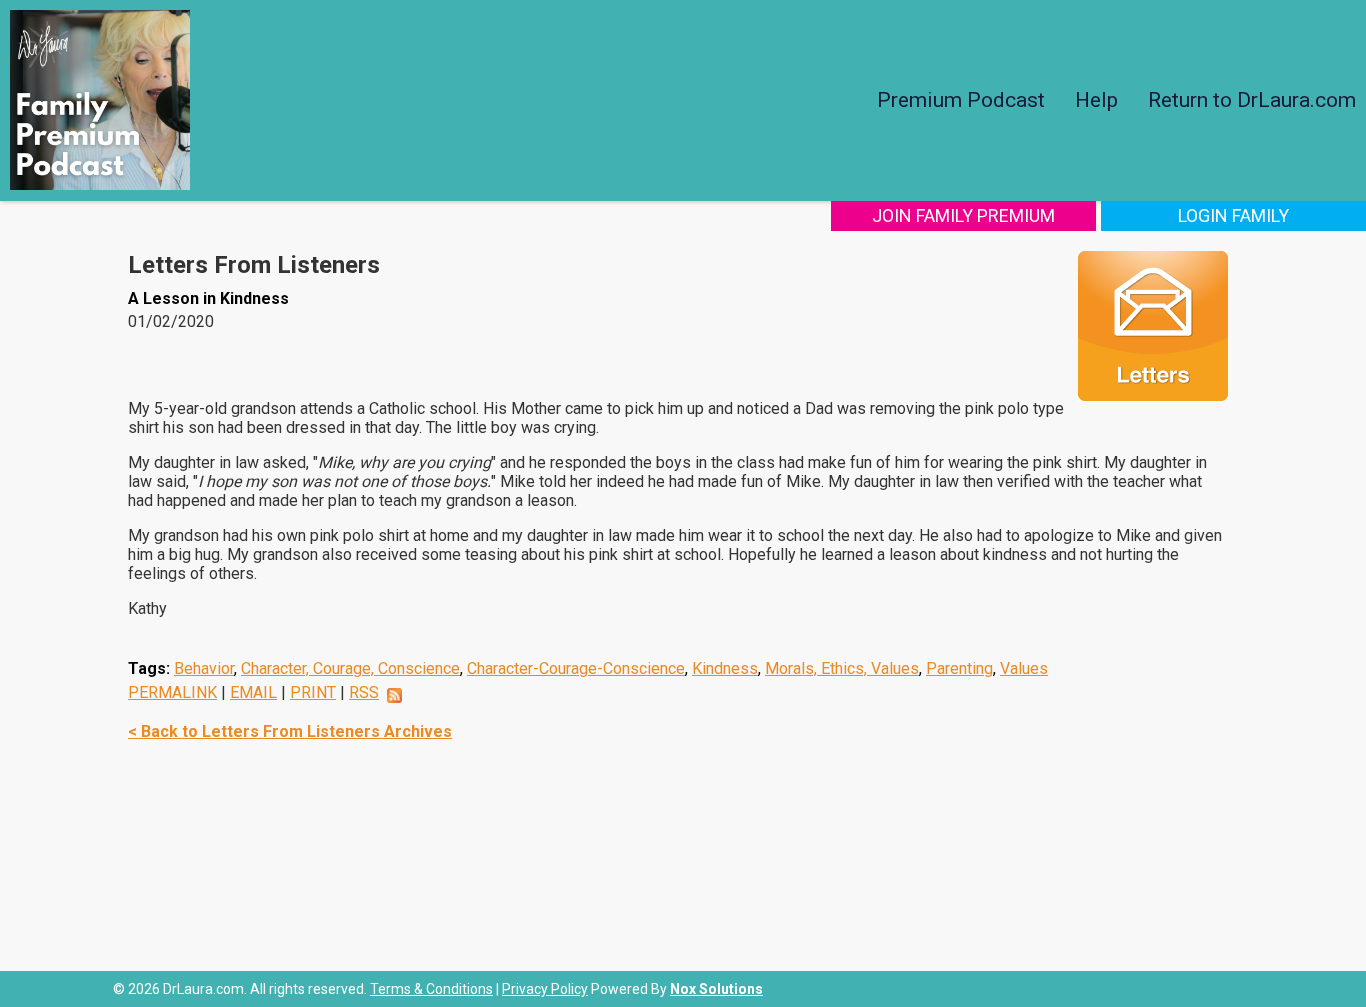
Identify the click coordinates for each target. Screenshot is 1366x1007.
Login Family (1233, 215)
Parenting (959, 668)
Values (1024, 668)
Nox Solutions (716, 989)
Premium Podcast (961, 100)
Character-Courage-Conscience (576, 668)
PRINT (313, 692)
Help (1096, 100)
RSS (364, 692)
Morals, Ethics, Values (842, 668)
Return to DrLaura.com (1252, 100)
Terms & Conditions (431, 989)
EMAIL (253, 692)
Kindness (725, 668)
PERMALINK (172, 692)
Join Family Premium (963, 215)
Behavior (204, 668)
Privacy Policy (545, 989)
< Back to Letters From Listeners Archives (290, 731)
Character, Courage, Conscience (350, 668)
